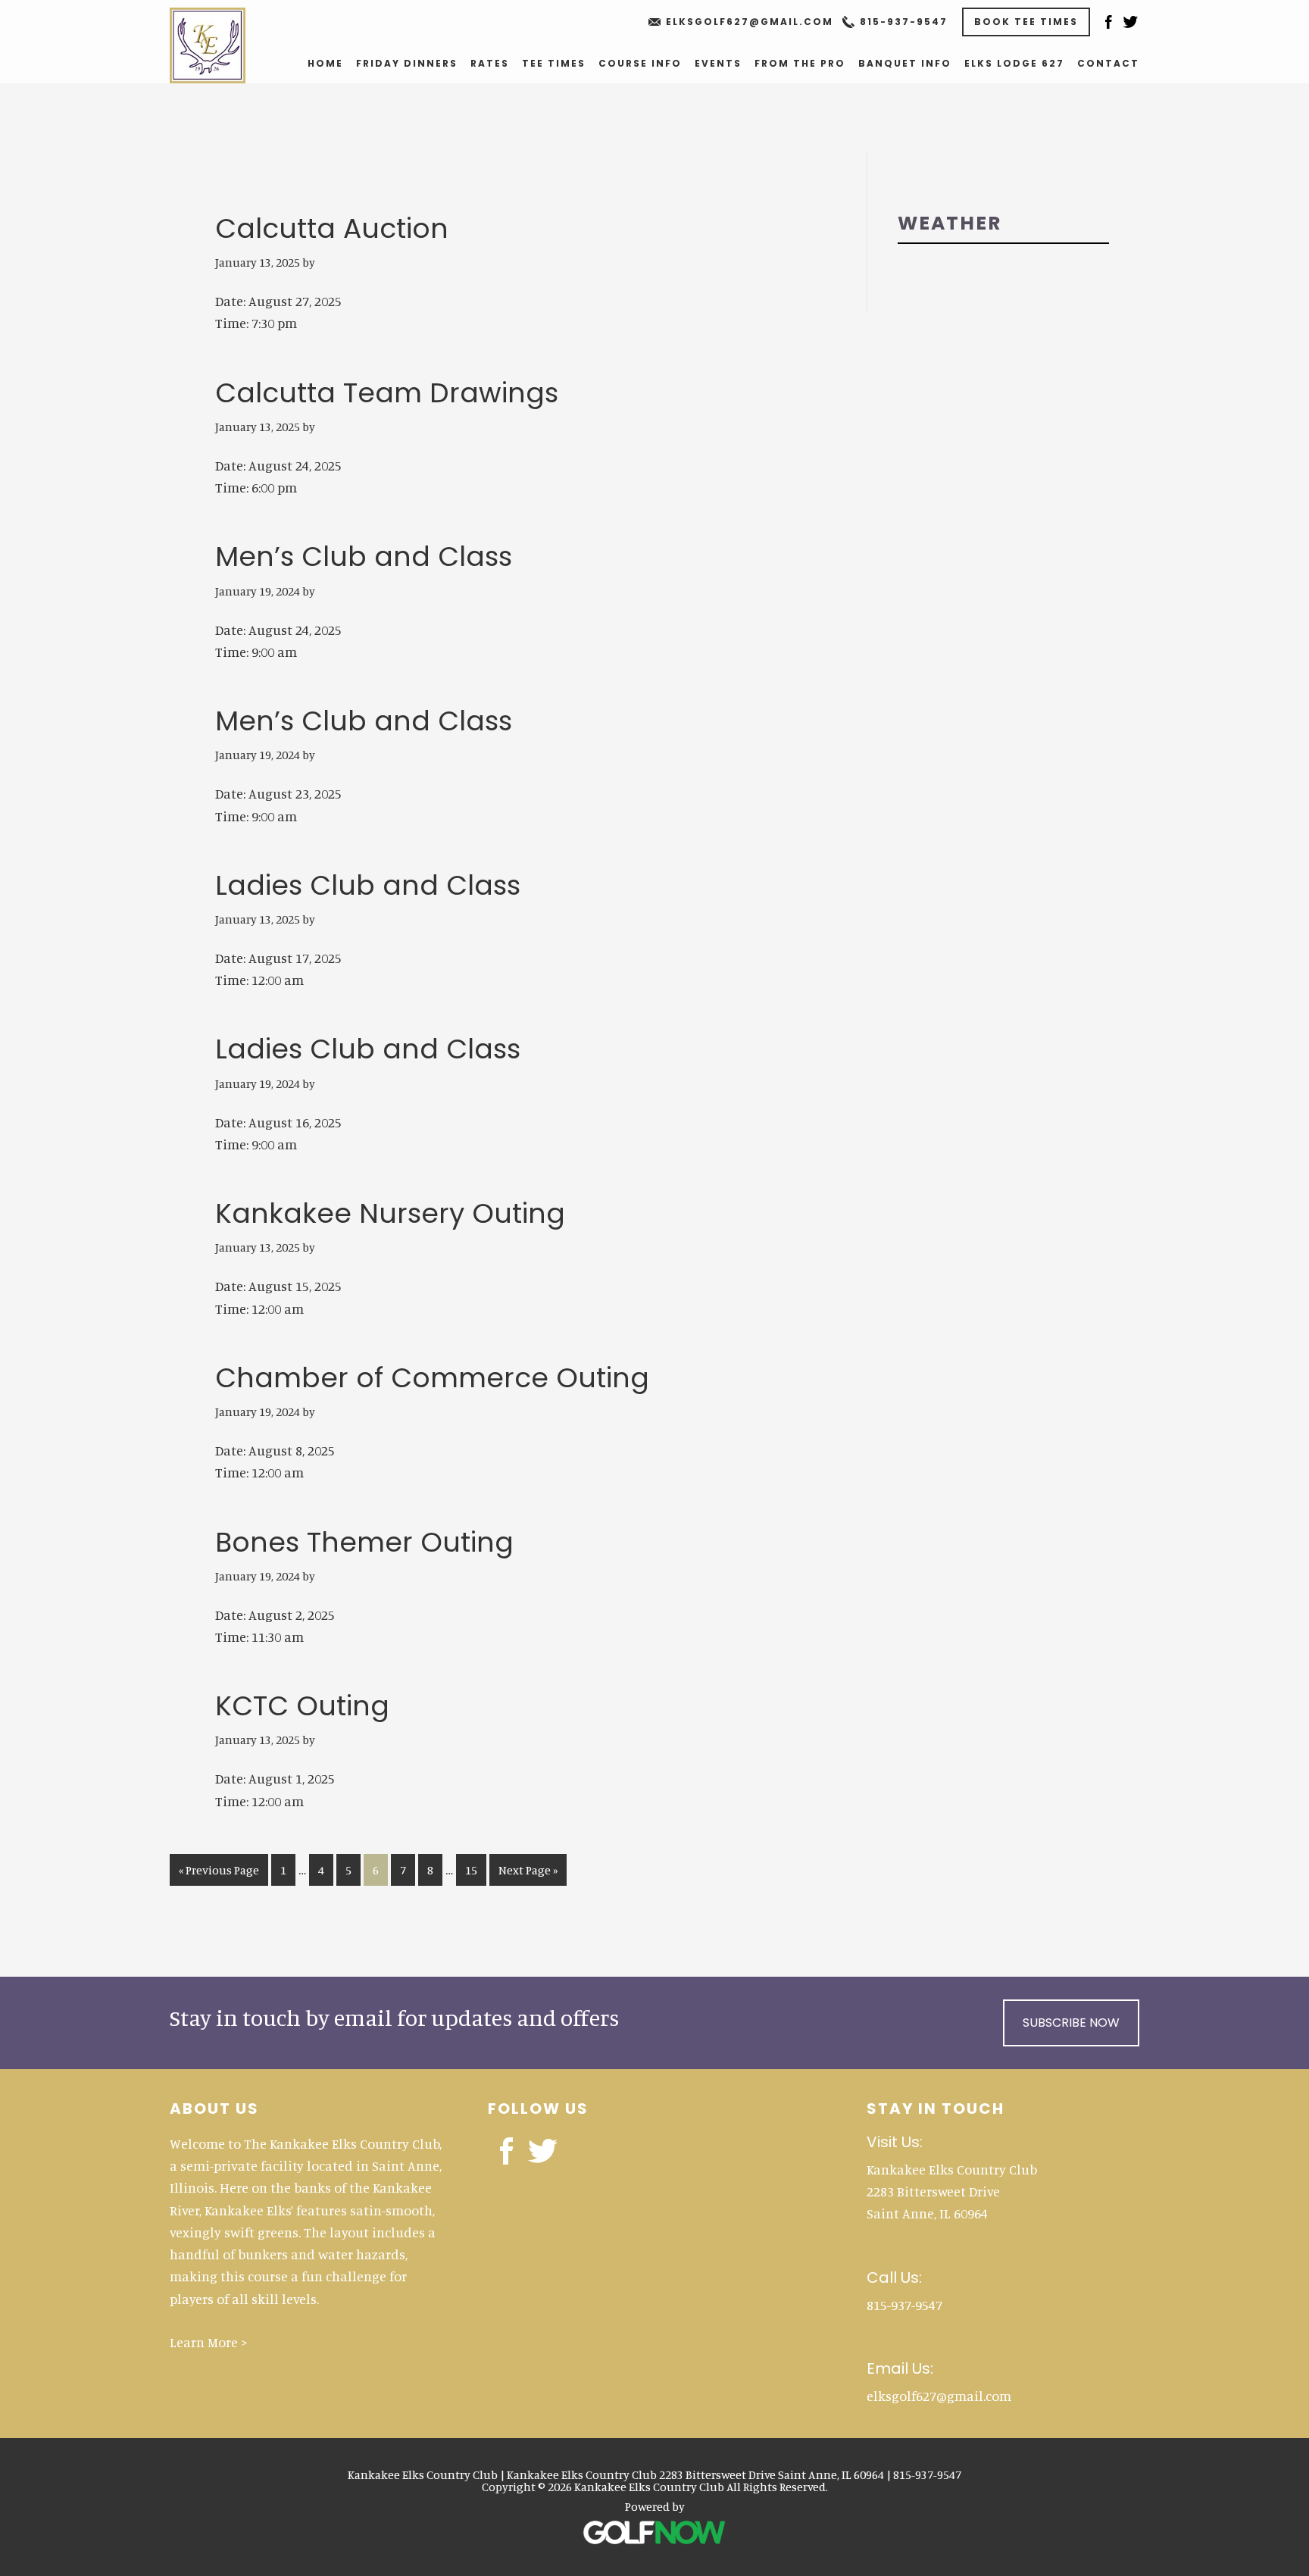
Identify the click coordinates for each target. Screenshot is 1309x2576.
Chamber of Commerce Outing (432, 1378)
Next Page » (528, 1874)
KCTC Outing (302, 1706)
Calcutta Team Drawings (387, 393)
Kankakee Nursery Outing (390, 1213)
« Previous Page (219, 1874)
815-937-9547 (904, 22)
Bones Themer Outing (364, 1542)
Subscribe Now (1071, 2023)
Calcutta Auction (332, 228)
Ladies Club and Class (368, 885)
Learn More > (209, 2342)
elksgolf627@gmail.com (750, 22)
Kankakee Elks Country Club (224, 45)
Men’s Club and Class (364, 556)
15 (475, 1869)
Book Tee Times (1026, 22)
